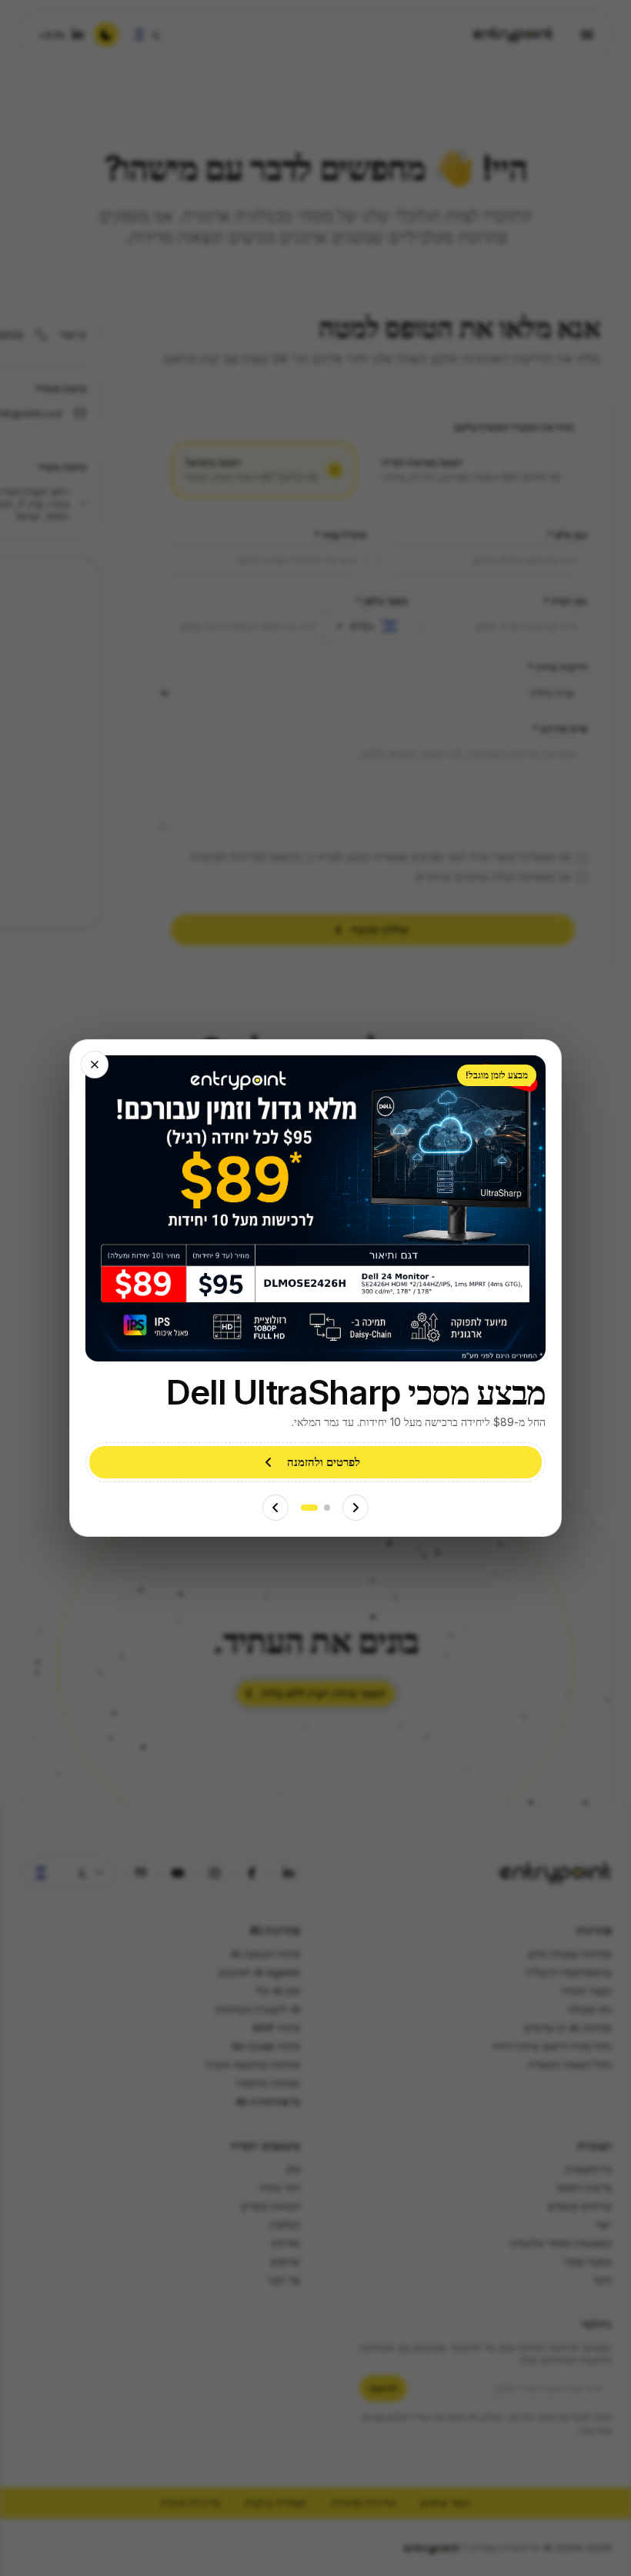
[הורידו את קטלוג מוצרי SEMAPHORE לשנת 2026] (327, 1508)
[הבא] (275, 1508)
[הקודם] (356, 1508)
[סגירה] (95, 1065)
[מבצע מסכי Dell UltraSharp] (309, 1508)
